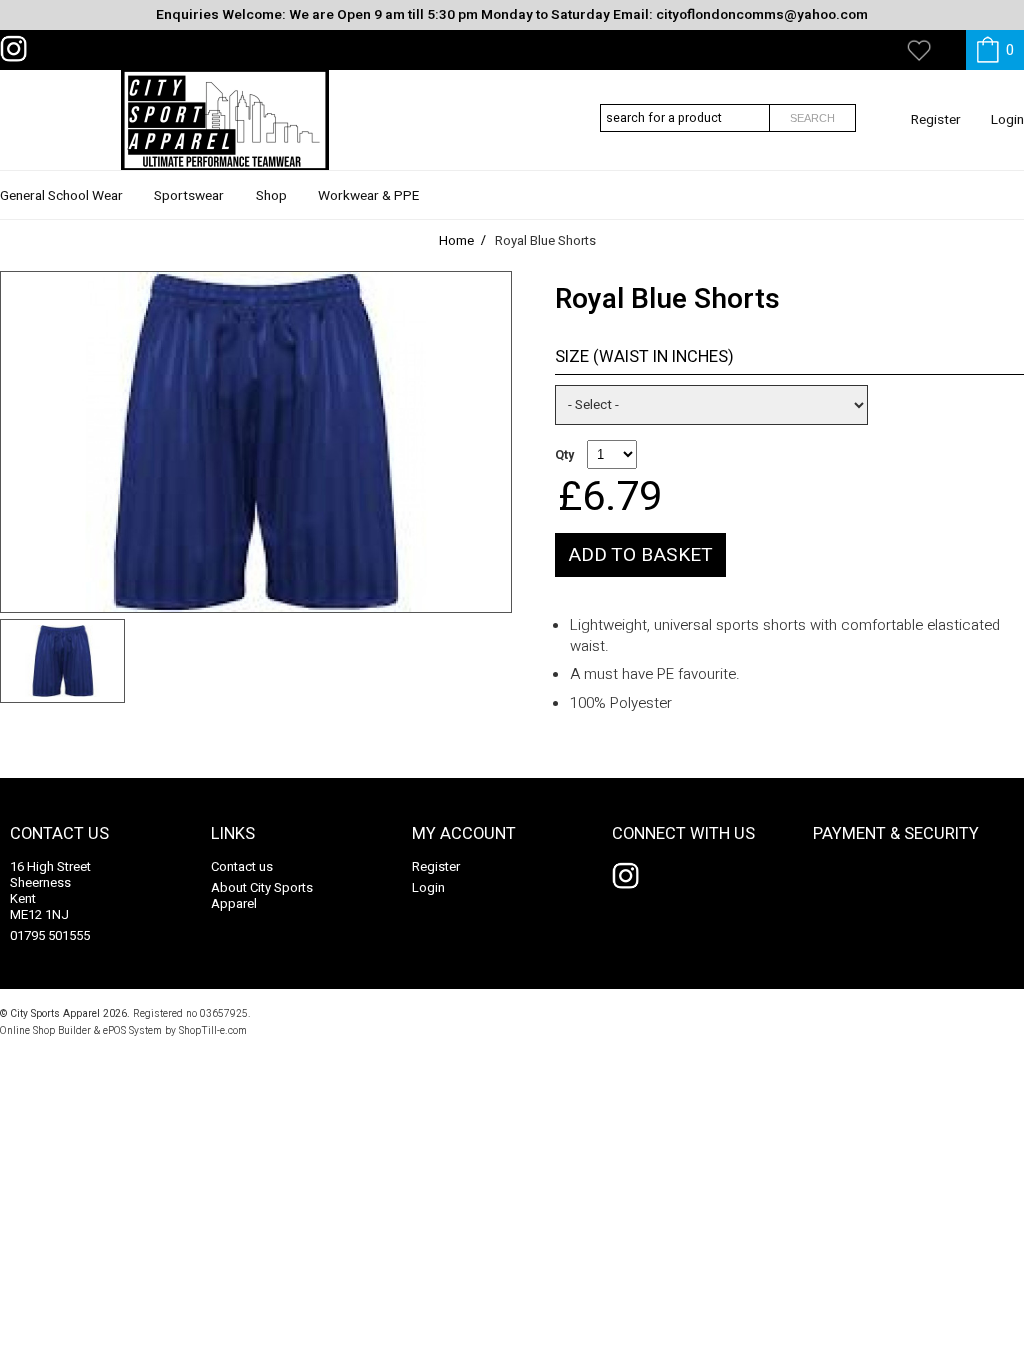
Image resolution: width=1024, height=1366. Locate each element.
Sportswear (189, 196)
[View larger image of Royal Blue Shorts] (256, 442)
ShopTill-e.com (213, 1030)
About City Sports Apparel (262, 895)
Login (1007, 120)
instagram (18, 49)
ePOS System (132, 1030)
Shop (271, 196)
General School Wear (61, 196)
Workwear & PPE (368, 196)
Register (936, 120)
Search (812, 118)
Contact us (242, 866)
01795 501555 (50, 935)
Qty (564, 455)
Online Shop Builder (45, 1030)
